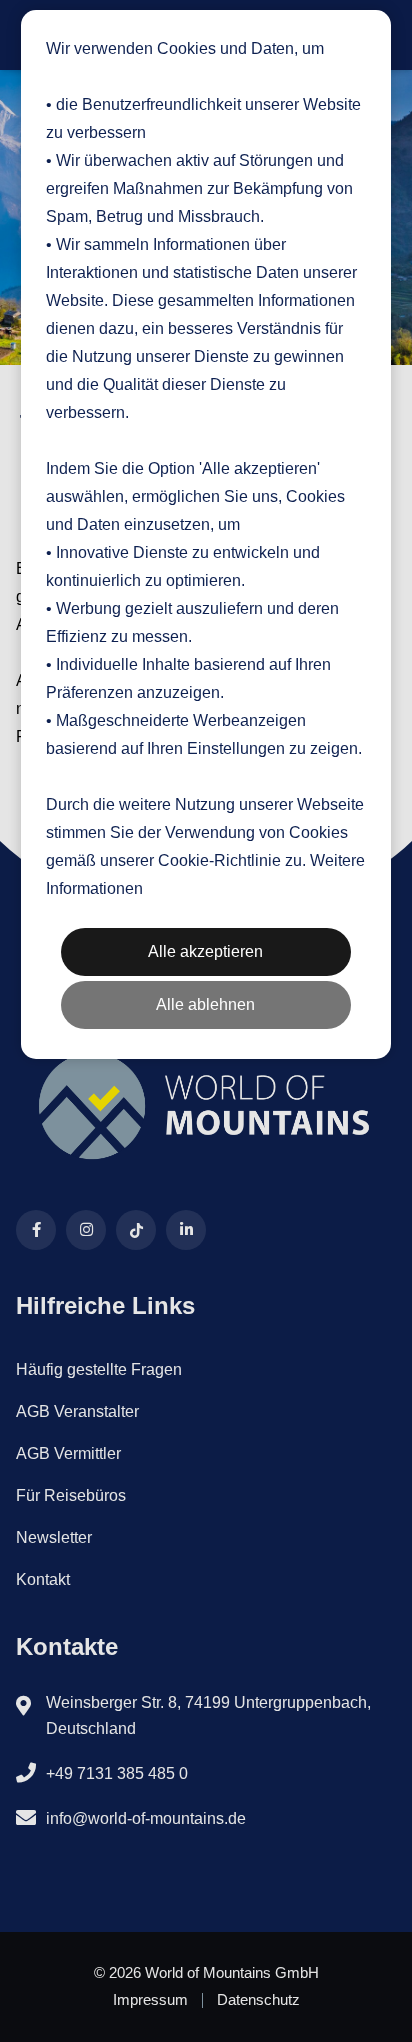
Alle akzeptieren (205, 951)
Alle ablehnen (205, 1004)
